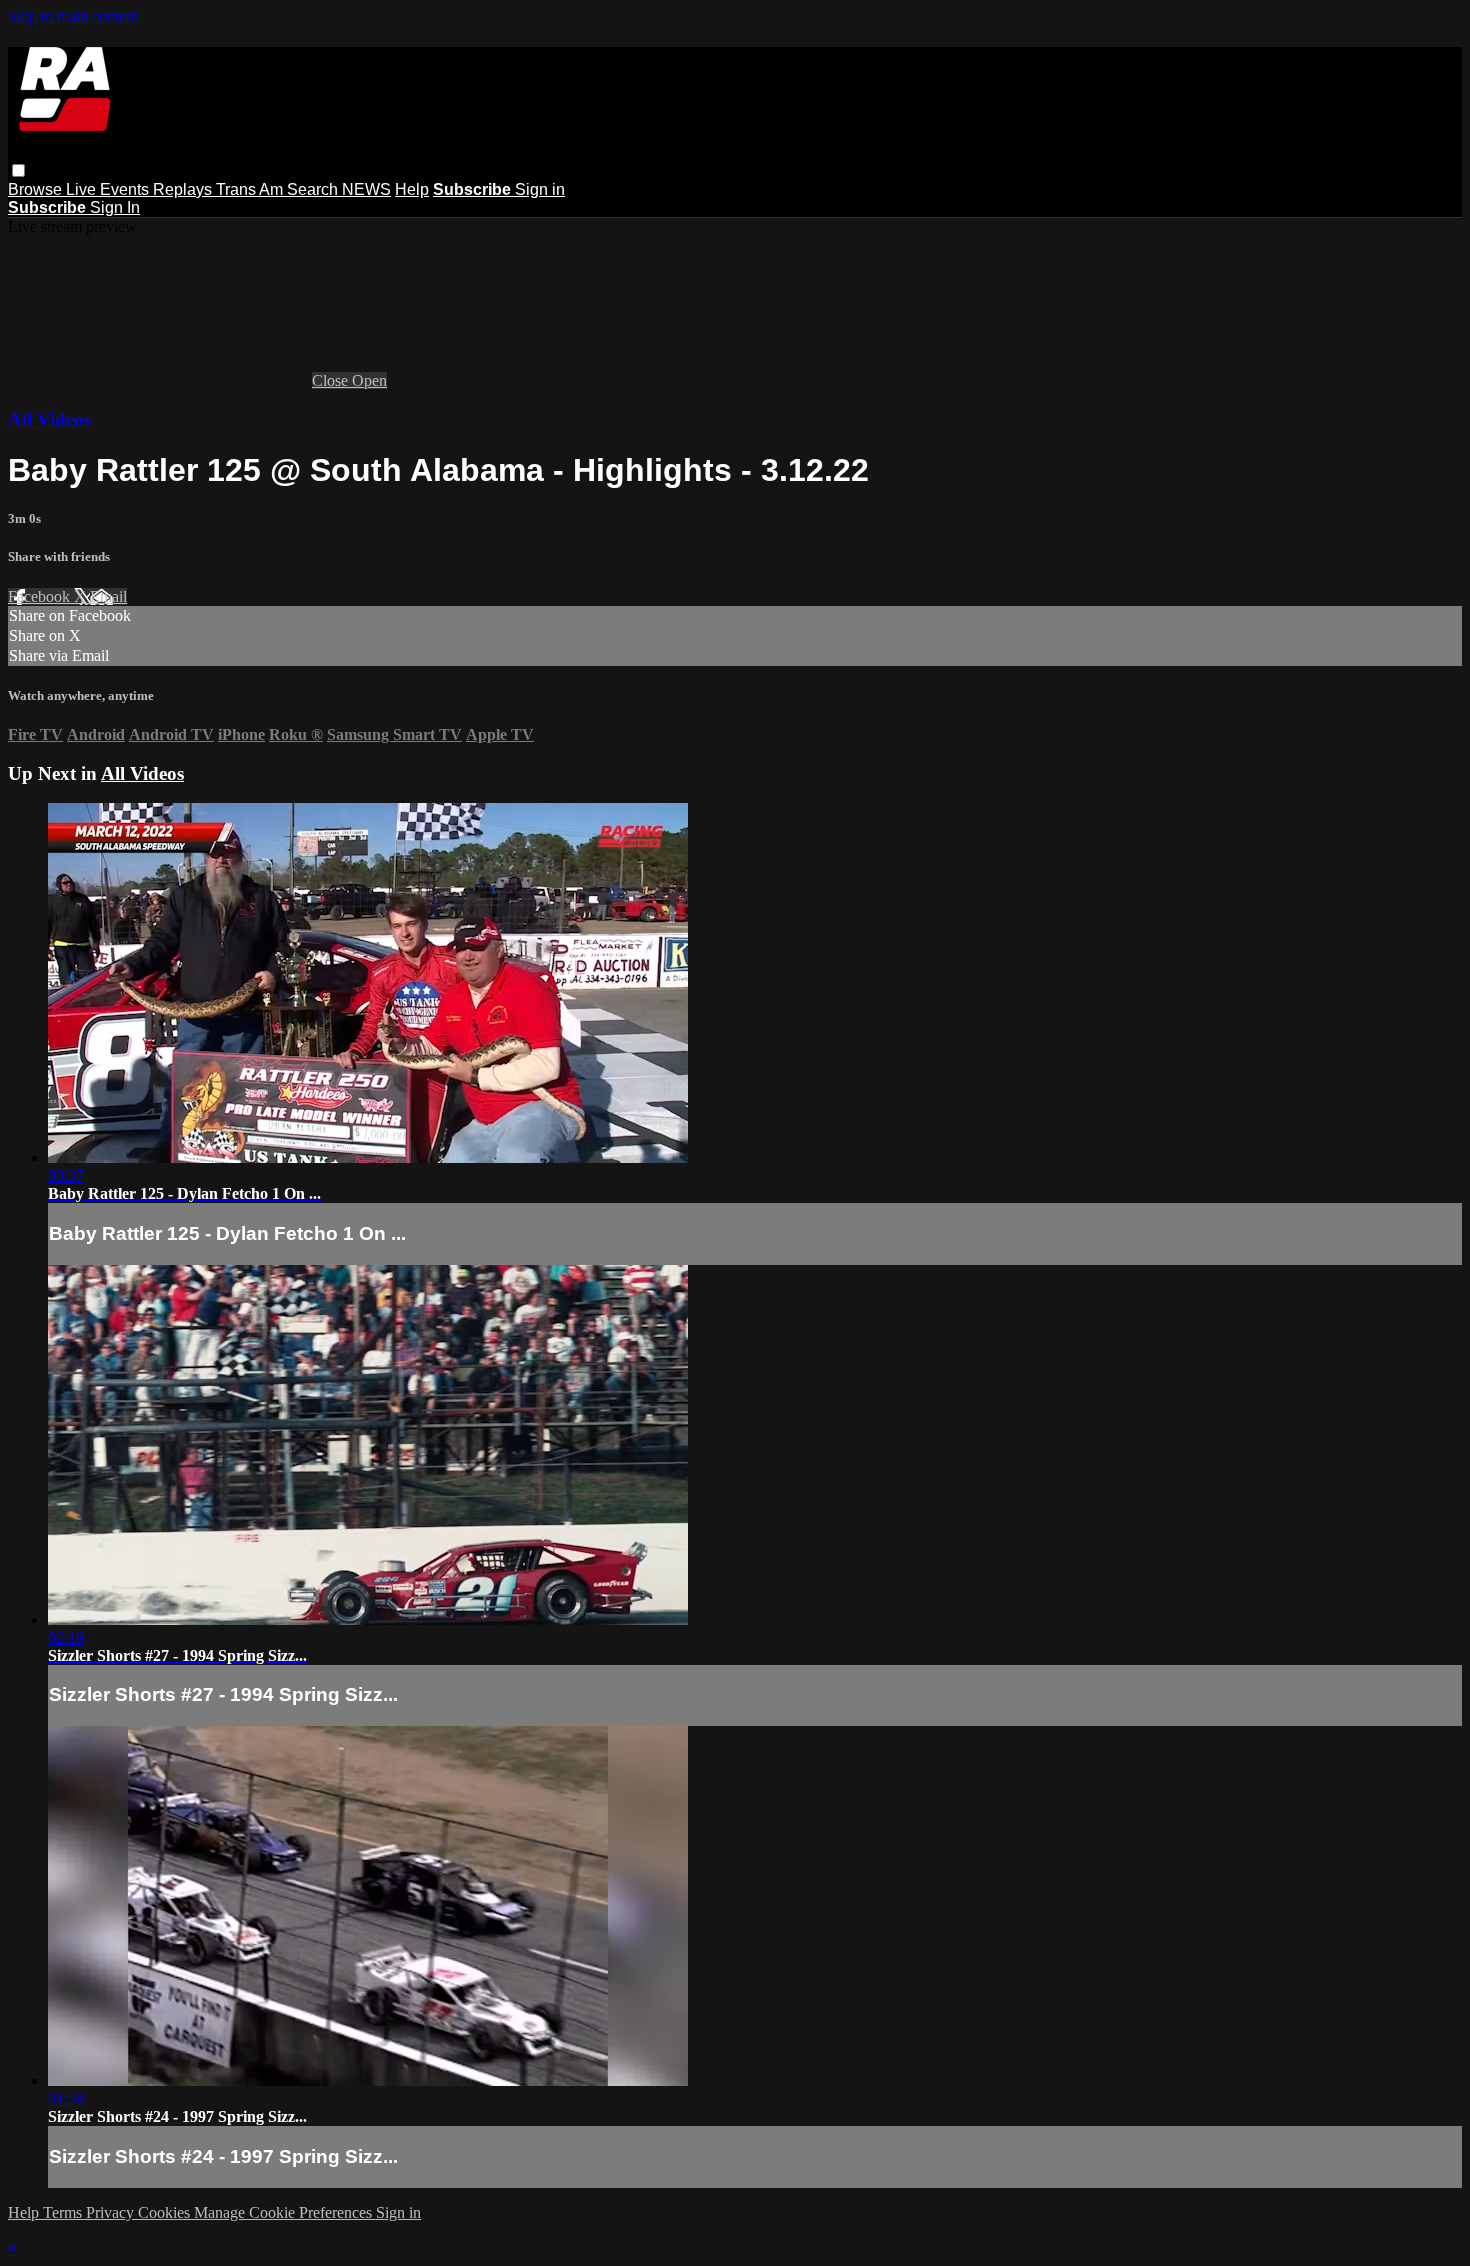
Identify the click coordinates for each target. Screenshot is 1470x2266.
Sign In (115, 207)
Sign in (540, 189)
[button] (18, 170)
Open (369, 380)
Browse (37, 189)
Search (314, 189)
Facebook (41, 596)
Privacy (112, 2212)
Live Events (109, 189)
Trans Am (251, 189)
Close (332, 380)
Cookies (166, 2212)
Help (412, 189)
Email (108, 596)
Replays (184, 189)
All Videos (49, 419)
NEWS (366, 189)
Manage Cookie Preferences (285, 2212)
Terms (64, 2212)
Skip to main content (73, 16)
